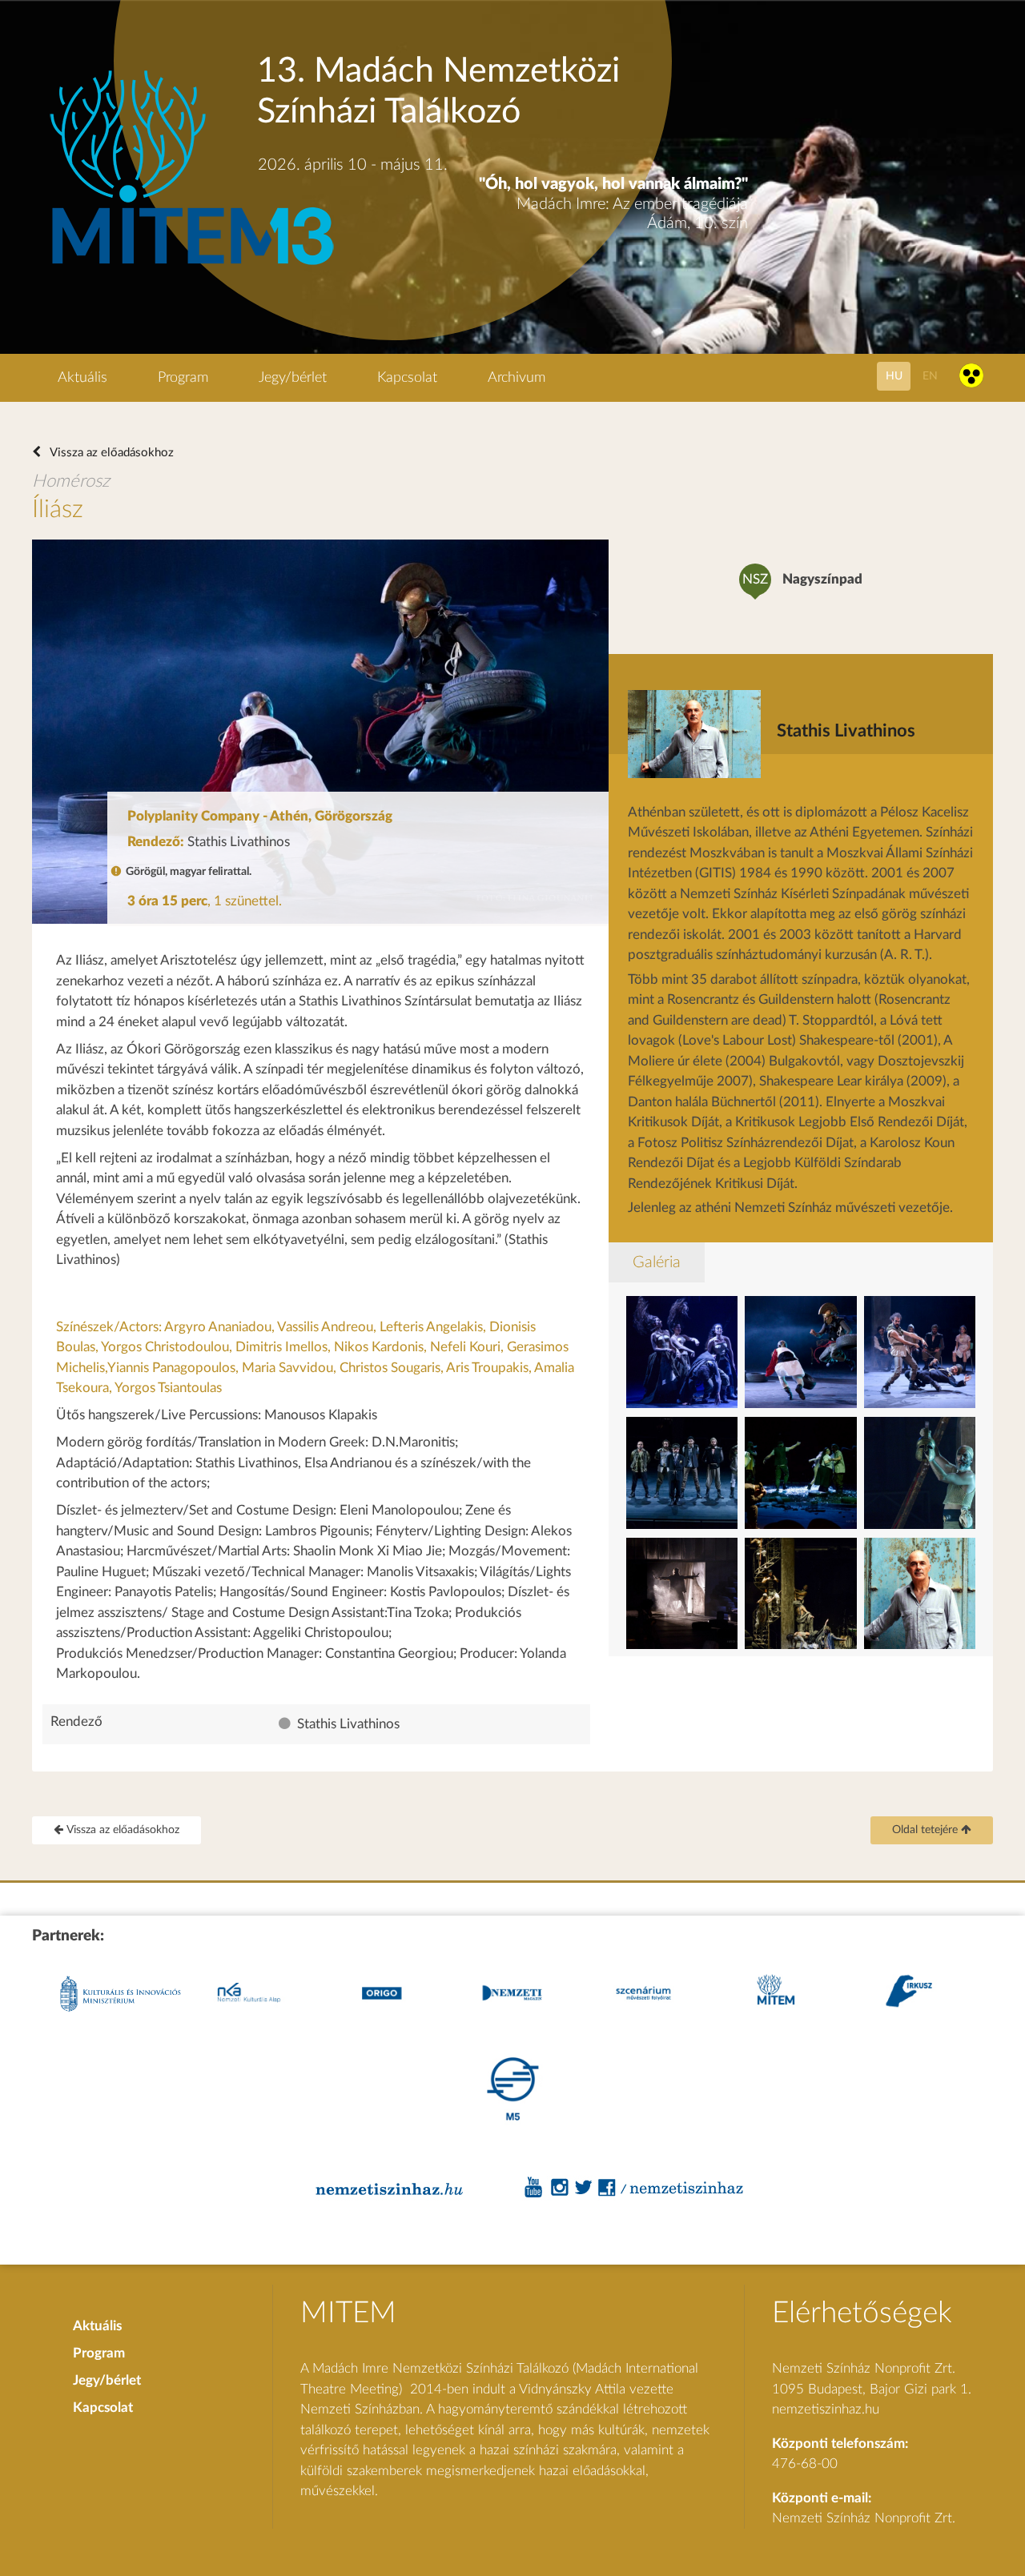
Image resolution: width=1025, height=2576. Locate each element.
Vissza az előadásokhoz (111, 453)
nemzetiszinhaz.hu (826, 2409)
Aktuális (82, 378)
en (930, 376)
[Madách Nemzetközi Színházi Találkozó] (189, 267)
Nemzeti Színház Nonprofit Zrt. (864, 2518)
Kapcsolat (407, 378)
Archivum (517, 378)
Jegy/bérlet (293, 378)
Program (183, 378)
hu (894, 376)
